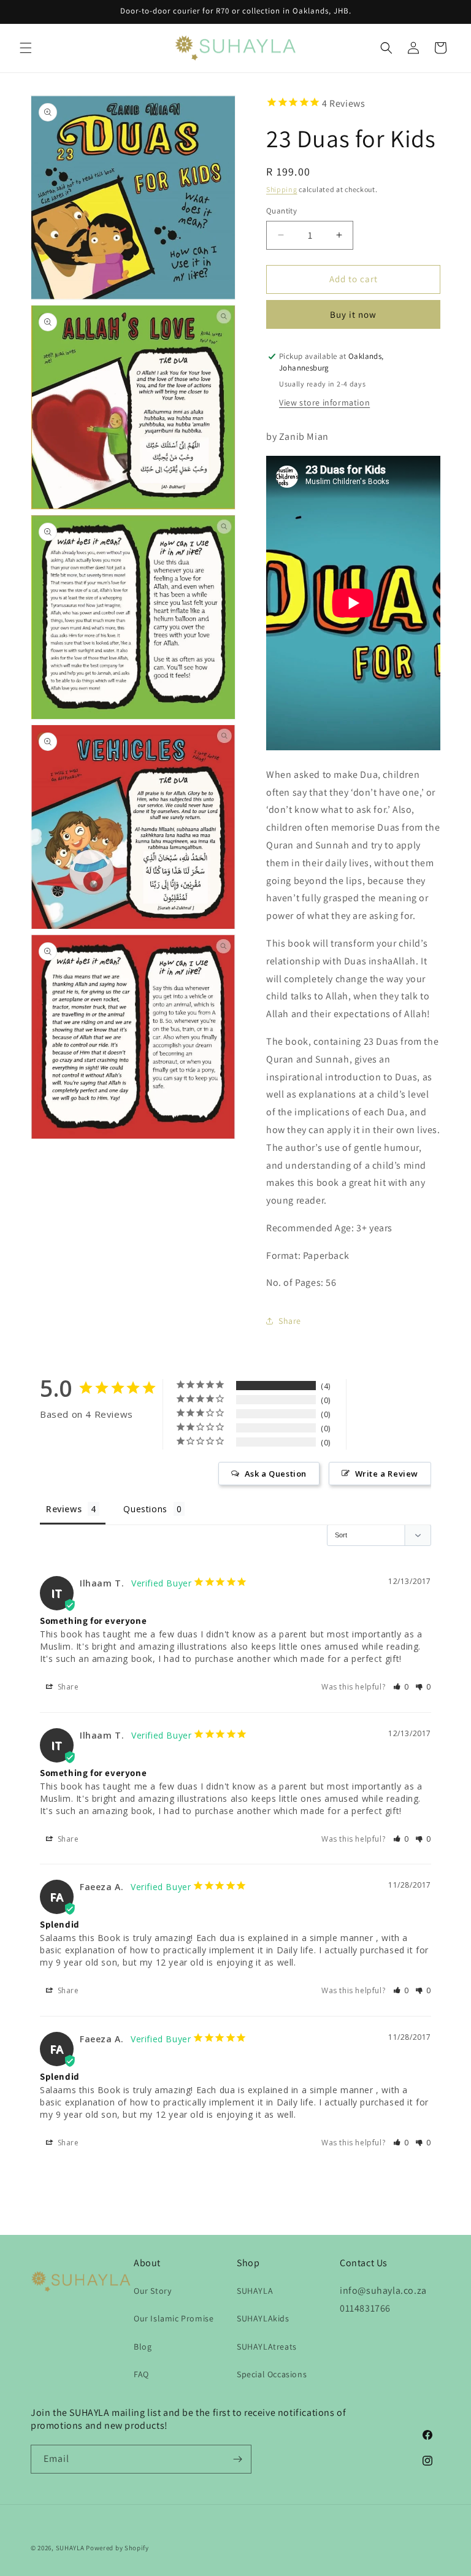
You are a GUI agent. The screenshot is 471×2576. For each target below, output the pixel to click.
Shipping (282, 189)
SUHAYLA (255, 2291)
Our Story (152, 2291)
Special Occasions (272, 2374)
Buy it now (353, 314)
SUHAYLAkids (263, 2318)
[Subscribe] (237, 2459)
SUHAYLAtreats (267, 2347)
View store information (324, 402)
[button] (26, 48)
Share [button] (290, 1321)
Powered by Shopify (117, 2548)
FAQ (141, 2374)
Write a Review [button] (387, 1474)
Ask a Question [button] (276, 1474)
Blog (143, 2347)
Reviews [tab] (64, 1509)
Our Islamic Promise (174, 2318)
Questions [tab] (145, 1509)
